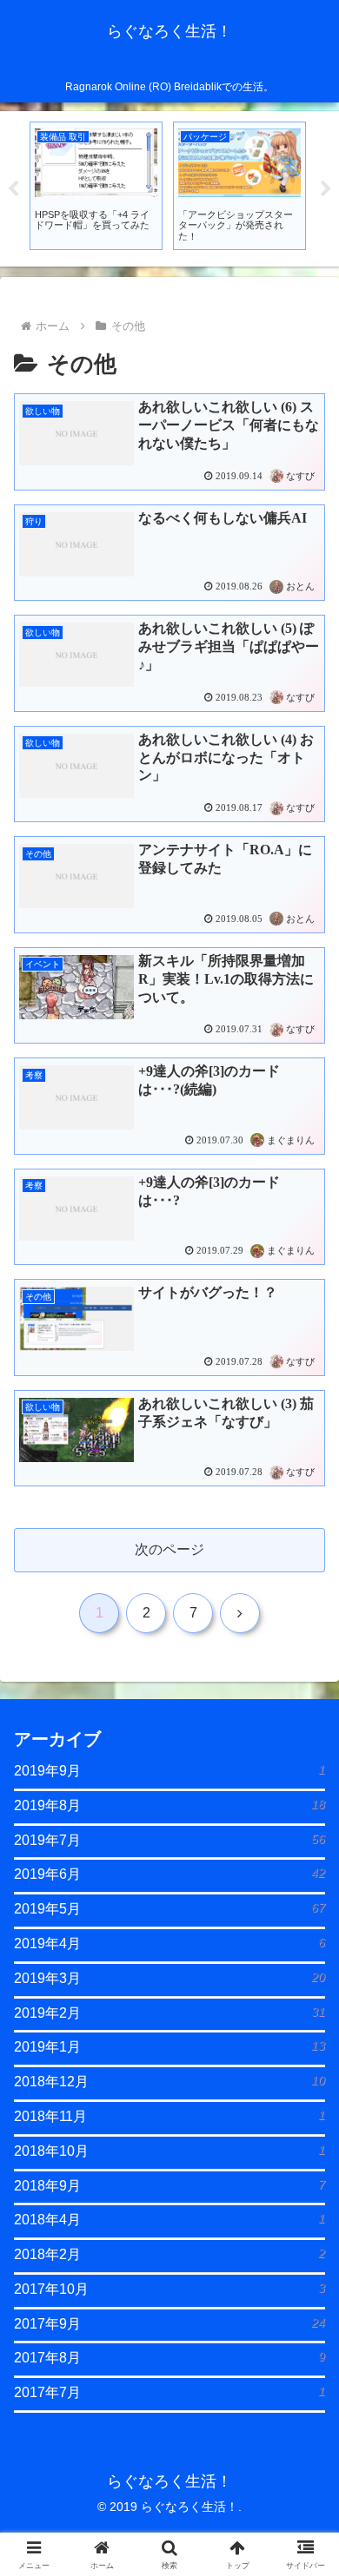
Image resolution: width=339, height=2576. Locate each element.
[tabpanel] (96, 185)
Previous (13, 189)
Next (326, 189)
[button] (305, 2234)
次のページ (169, 1549)
